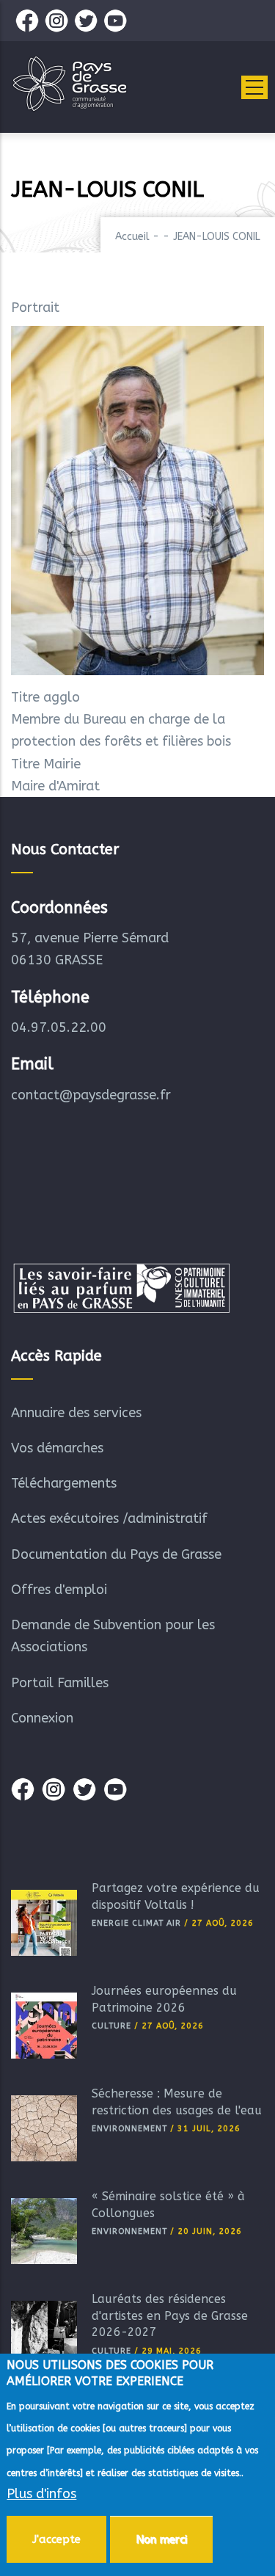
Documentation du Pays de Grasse (116, 1554)
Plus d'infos (41, 2494)
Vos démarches (57, 1448)
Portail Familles (60, 1683)
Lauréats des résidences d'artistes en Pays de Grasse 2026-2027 (170, 2315)
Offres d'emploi (59, 1590)
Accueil (132, 237)
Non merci (161, 2539)
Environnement (129, 2129)
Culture (111, 2026)
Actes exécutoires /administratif (109, 1518)
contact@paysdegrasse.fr (91, 1095)
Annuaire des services (76, 1413)
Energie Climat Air (136, 1923)
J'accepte (56, 2539)
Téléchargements (64, 1483)
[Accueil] (70, 84)
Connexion (42, 1718)
